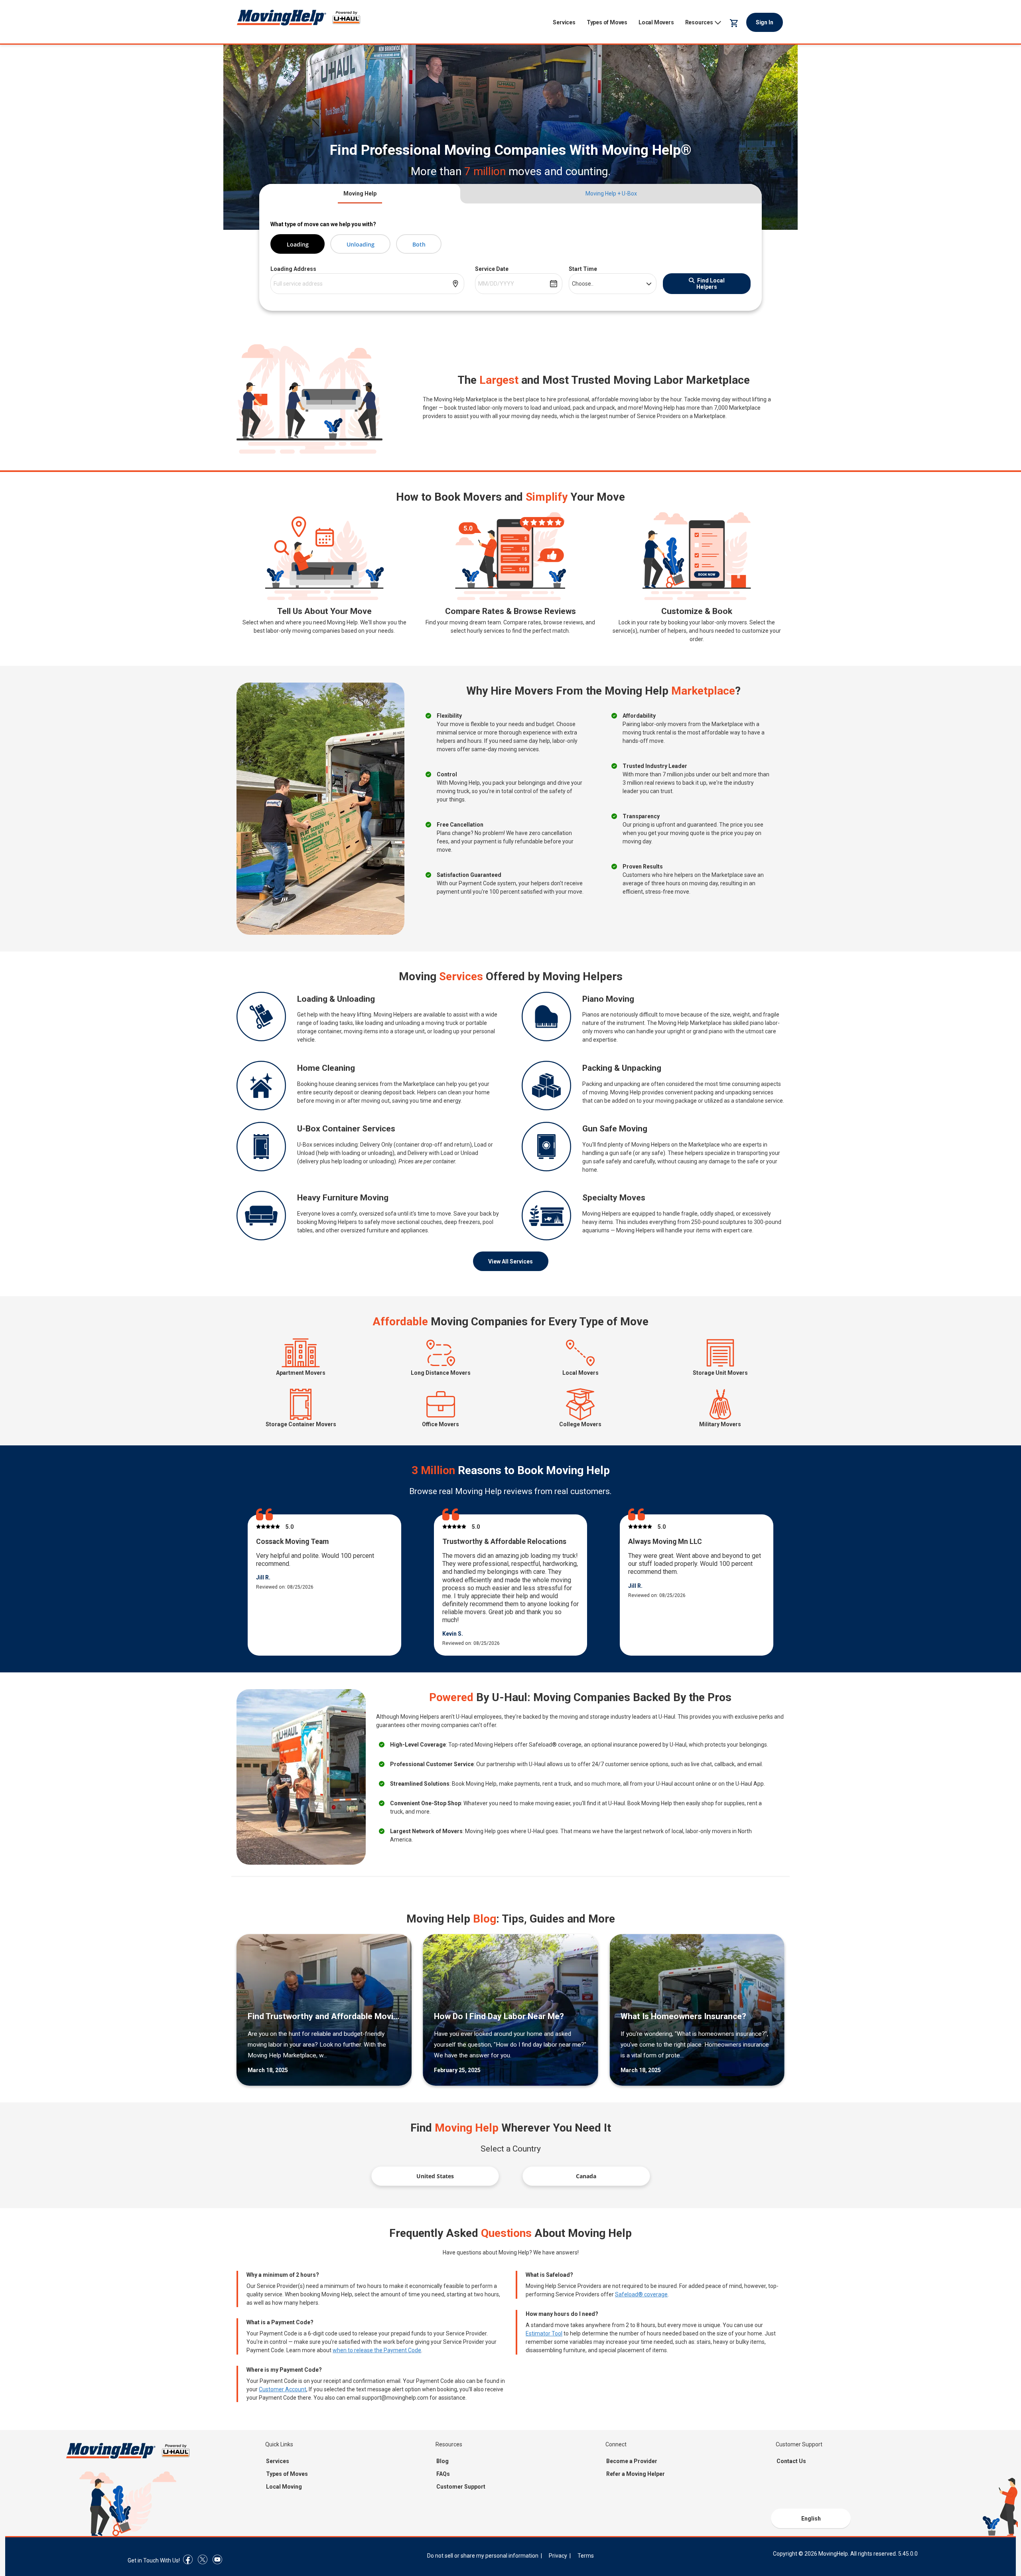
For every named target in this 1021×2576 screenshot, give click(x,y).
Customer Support (461, 2487)
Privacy (558, 2556)
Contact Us (791, 2461)
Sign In (765, 22)
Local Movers (656, 22)
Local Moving (284, 2487)
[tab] (360, 194)
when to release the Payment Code (377, 2350)
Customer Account (283, 2389)
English (811, 2519)
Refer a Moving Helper (636, 2474)
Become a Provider (632, 2461)
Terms (586, 2556)
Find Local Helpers (711, 284)
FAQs (443, 2474)
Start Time (583, 269)
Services (564, 22)
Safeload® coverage (641, 2294)
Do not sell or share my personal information (483, 2556)
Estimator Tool (544, 2333)
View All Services (510, 1261)
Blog (442, 2461)
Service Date (492, 269)
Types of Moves (607, 22)
